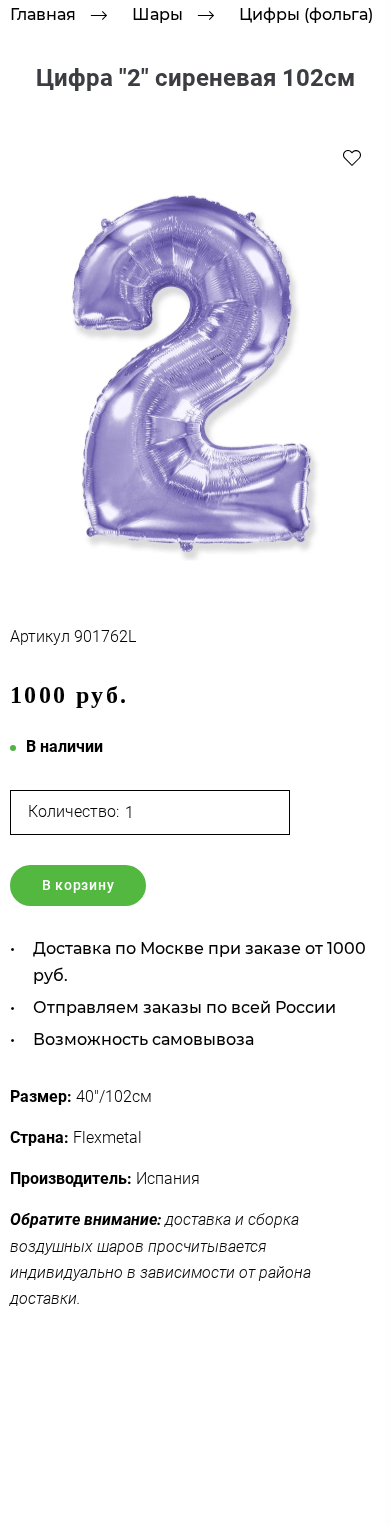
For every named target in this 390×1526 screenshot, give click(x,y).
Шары (157, 14)
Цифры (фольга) (306, 14)
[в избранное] (352, 157)
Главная (43, 14)
